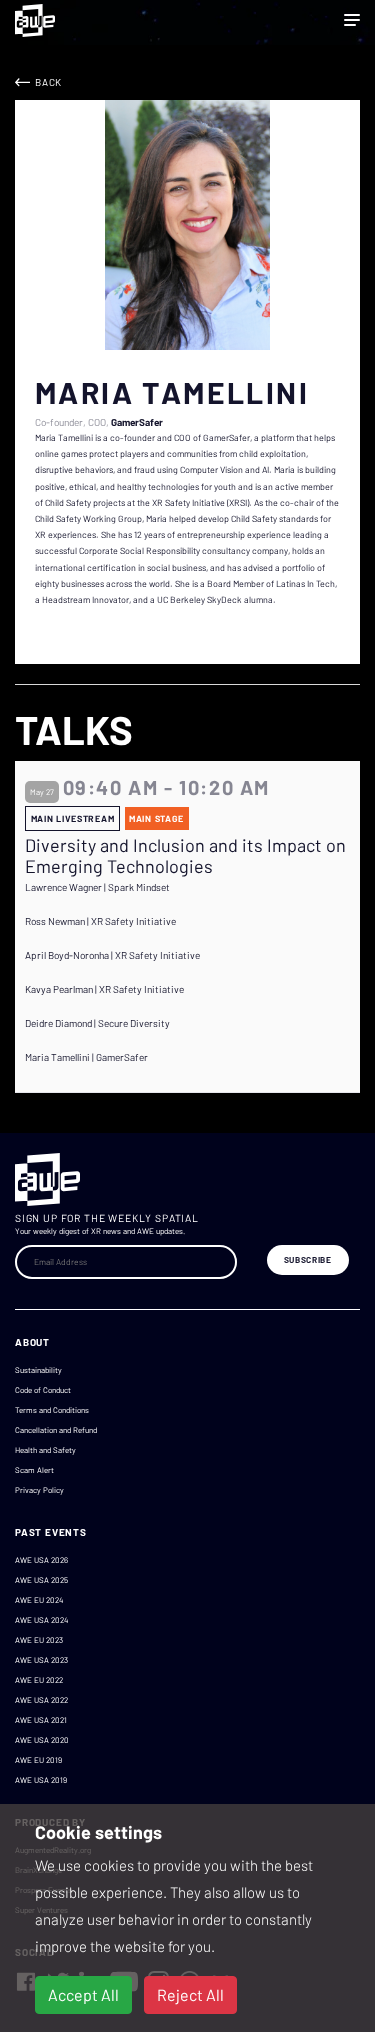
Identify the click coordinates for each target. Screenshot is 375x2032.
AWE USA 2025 (41, 1580)
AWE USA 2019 (41, 1780)
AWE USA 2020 (42, 1740)
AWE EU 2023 (39, 1640)
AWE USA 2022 (41, 1700)
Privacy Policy (39, 1490)
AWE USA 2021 (41, 1720)
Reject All (190, 1994)
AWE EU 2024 (39, 1600)
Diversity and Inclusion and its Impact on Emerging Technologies (185, 856)
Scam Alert (34, 1470)
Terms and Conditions (52, 1410)
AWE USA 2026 (41, 1560)
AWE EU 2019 (38, 1760)
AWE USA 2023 (41, 1660)
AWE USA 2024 (41, 1620)
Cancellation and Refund (56, 1430)
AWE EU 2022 (39, 1680)
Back (48, 82)
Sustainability (38, 1370)
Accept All (83, 1994)
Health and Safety (45, 1450)
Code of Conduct (43, 1390)
